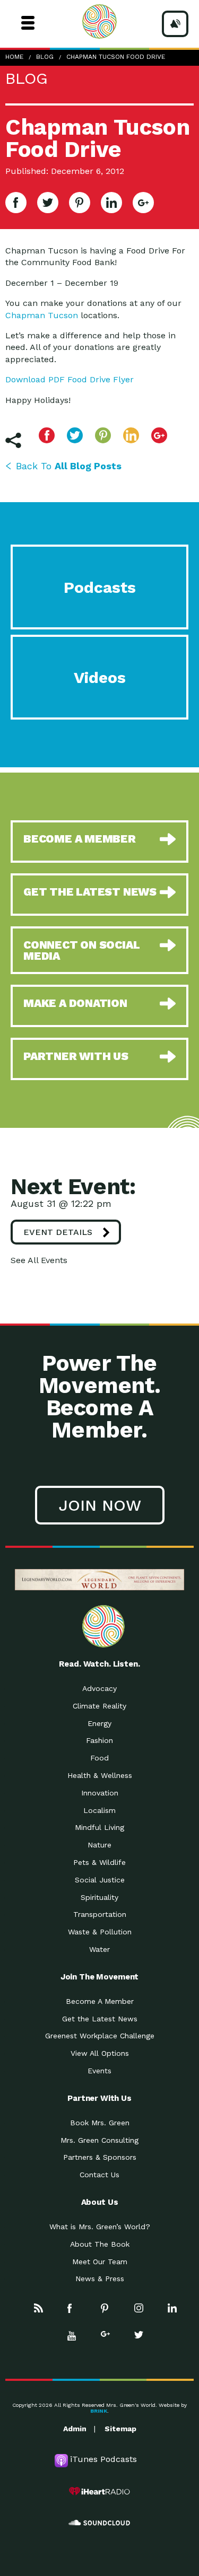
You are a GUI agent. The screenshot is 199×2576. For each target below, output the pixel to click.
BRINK (99, 2411)
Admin (75, 2429)
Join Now (100, 1505)
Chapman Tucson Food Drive (116, 57)
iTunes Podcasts (103, 2459)
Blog (45, 57)
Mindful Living (99, 1827)
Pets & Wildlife (99, 1862)
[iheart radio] (100, 2491)
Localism (99, 1810)
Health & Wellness (100, 1775)
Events (99, 2071)
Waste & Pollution (100, 1932)
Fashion (99, 1740)
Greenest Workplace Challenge (100, 2036)
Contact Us (99, 2175)
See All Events (39, 1260)
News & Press (100, 2279)
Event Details (58, 1232)
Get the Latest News (100, 2019)
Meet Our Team (100, 2262)
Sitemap (120, 2429)
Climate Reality (99, 1706)
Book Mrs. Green (100, 2123)
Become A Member (100, 2001)
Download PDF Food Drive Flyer (70, 379)
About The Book (100, 2244)
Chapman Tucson (42, 315)
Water (99, 1949)
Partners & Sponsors (100, 2157)
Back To (69, 466)
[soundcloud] (100, 2523)
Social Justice (100, 1880)
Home (14, 57)
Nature (99, 1845)
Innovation (100, 1793)
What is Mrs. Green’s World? (100, 2227)
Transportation (100, 1914)
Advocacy (99, 1688)
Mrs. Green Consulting (99, 2140)
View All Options (100, 2053)
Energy (99, 1723)
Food (99, 1758)
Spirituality (99, 1897)
